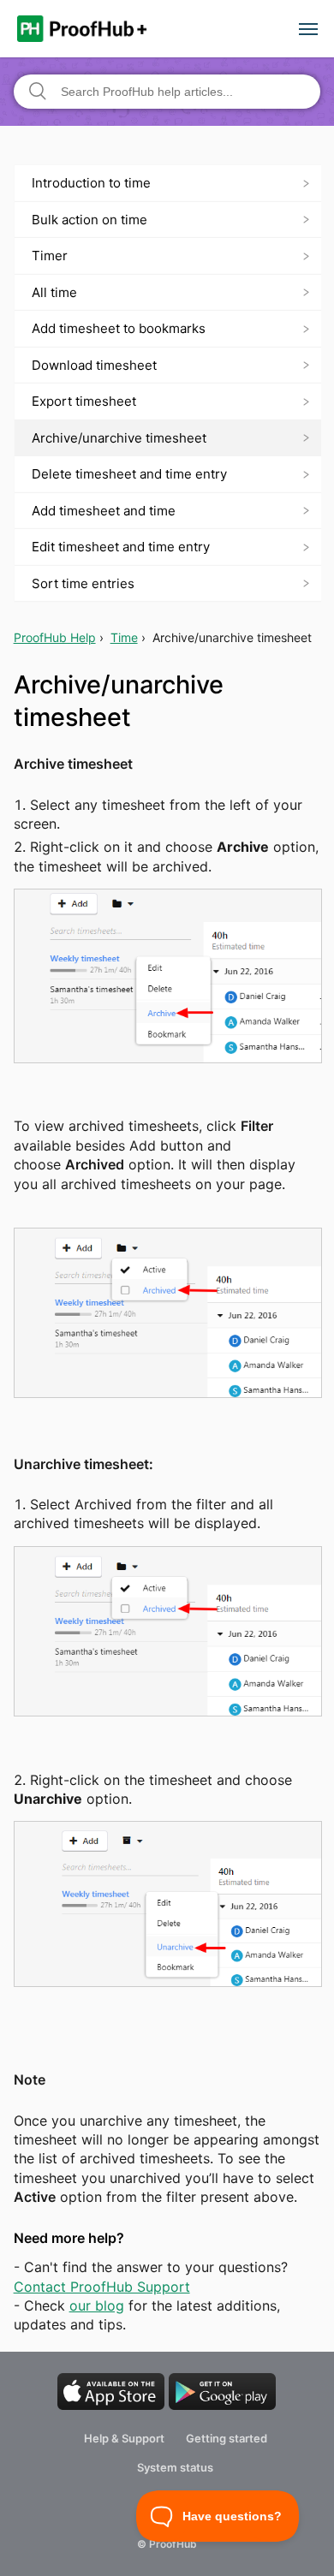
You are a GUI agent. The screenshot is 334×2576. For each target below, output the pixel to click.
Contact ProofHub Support (102, 2287)
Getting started (227, 2438)
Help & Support (124, 2438)
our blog (97, 2305)
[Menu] (308, 31)
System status (175, 2467)
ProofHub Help (55, 637)
